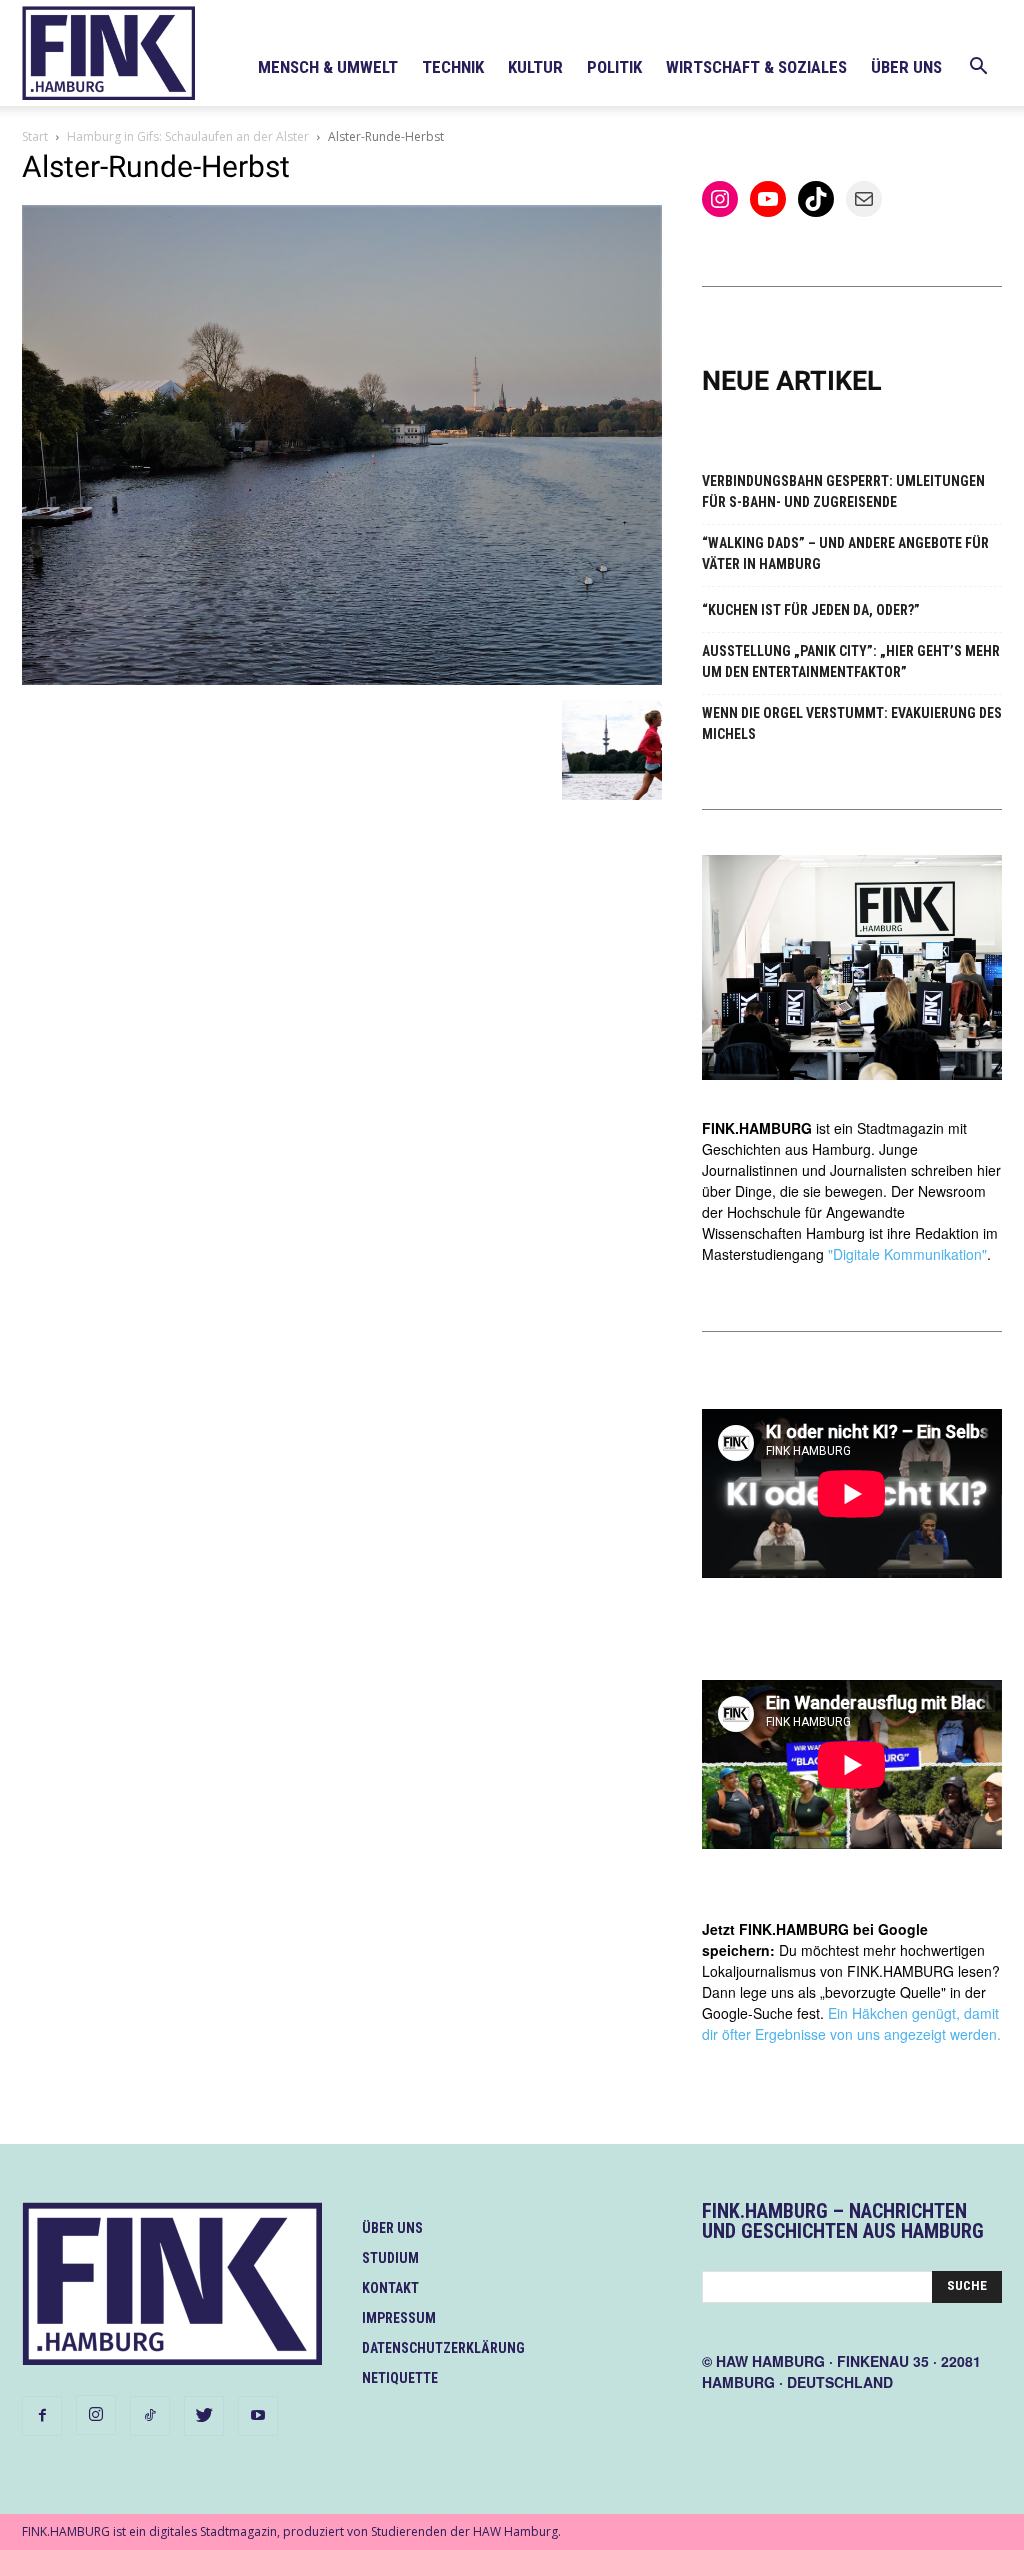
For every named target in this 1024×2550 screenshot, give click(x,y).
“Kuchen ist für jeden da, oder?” (811, 610)
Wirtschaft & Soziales (756, 67)
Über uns (906, 67)
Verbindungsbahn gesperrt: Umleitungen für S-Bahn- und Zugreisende (843, 491)
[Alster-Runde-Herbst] (342, 679)
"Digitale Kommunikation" (907, 1254)
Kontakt (390, 2288)
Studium (390, 2258)
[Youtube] (258, 2416)
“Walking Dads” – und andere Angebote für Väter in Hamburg (845, 553)
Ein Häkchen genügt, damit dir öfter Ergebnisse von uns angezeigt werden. (851, 2023)
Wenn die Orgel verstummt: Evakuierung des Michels (852, 723)
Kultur (535, 67)
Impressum (399, 2318)
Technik (453, 67)
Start (35, 136)
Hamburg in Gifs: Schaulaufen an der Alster (188, 136)
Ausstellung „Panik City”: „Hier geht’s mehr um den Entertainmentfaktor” (851, 661)
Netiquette (400, 2378)
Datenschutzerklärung (443, 2348)
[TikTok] (150, 2416)
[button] (978, 68)
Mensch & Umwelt (328, 67)
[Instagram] (96, 2415)
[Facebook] (42, 2416)
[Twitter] (204, 2416)
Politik (614, 67)
